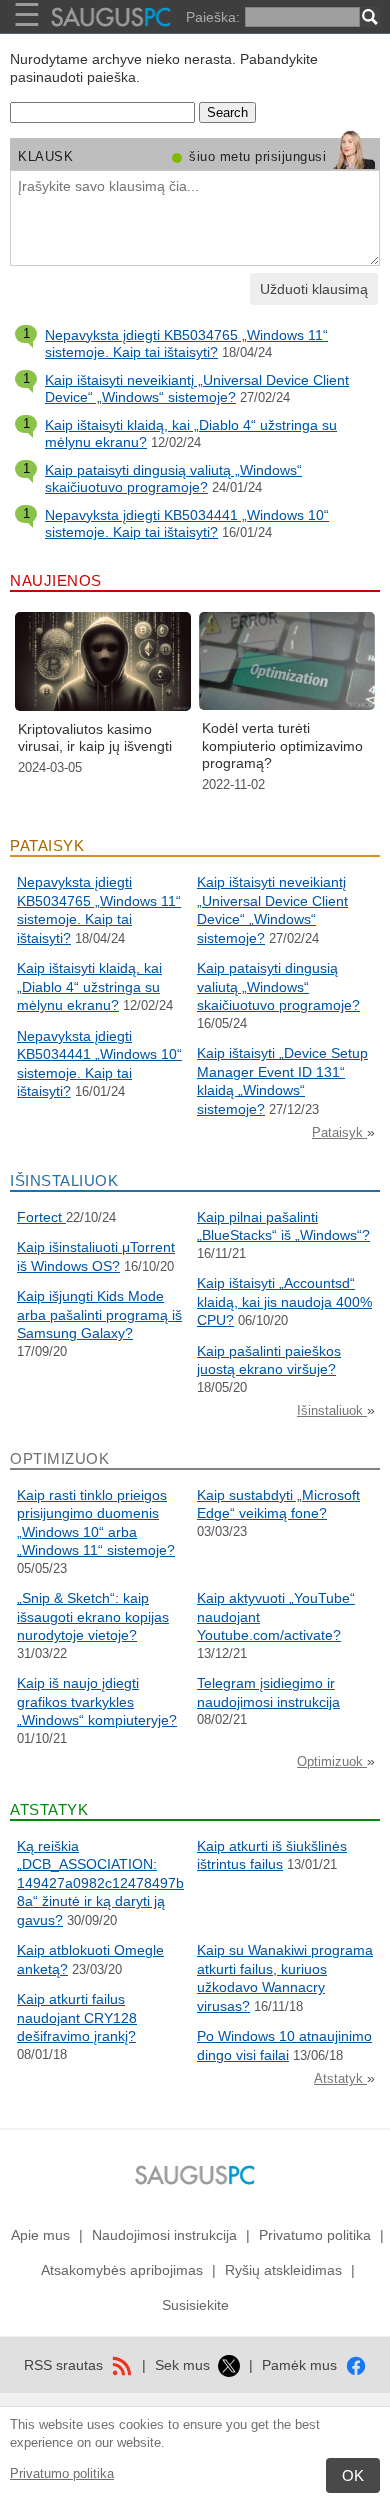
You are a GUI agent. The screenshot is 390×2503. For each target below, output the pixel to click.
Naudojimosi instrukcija (164, 2235)
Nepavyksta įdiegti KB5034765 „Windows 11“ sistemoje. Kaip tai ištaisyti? (186, 344)
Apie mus (40, 2235)
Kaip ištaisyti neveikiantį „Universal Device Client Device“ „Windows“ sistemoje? (197, 389)
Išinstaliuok (332, 1410)
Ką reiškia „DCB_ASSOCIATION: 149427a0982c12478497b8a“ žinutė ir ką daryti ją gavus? (100, 1883)
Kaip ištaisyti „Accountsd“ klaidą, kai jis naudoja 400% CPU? (284, 1301)
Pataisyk (339, 1132)
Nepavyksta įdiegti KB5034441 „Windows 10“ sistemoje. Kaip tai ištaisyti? (187, 524)
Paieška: (213, 17)
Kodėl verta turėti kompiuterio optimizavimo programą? (282, 745)
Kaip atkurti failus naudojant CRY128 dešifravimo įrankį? (77, 2017)
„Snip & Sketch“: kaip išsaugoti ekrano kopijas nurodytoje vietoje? (93, 1616)
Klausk (45, 156)
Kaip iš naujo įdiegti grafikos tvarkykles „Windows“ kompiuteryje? (97, 1701)
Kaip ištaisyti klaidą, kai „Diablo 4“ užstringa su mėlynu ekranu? (89, 986)
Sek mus (184, 2365)
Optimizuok (332, 1761)
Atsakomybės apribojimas (122, 2270)
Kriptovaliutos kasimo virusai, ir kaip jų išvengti (95, 738)
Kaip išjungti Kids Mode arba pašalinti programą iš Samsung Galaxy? (99, 1314)
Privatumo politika (62, 2473)
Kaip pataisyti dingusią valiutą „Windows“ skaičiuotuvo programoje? (173, 479)
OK (353, 2475)
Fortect (41, 1217)
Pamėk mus (301, 2365)
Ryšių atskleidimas (283, 2270)
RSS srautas (65, 2365)
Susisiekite (195, 2305)
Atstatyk (340, 2078)
